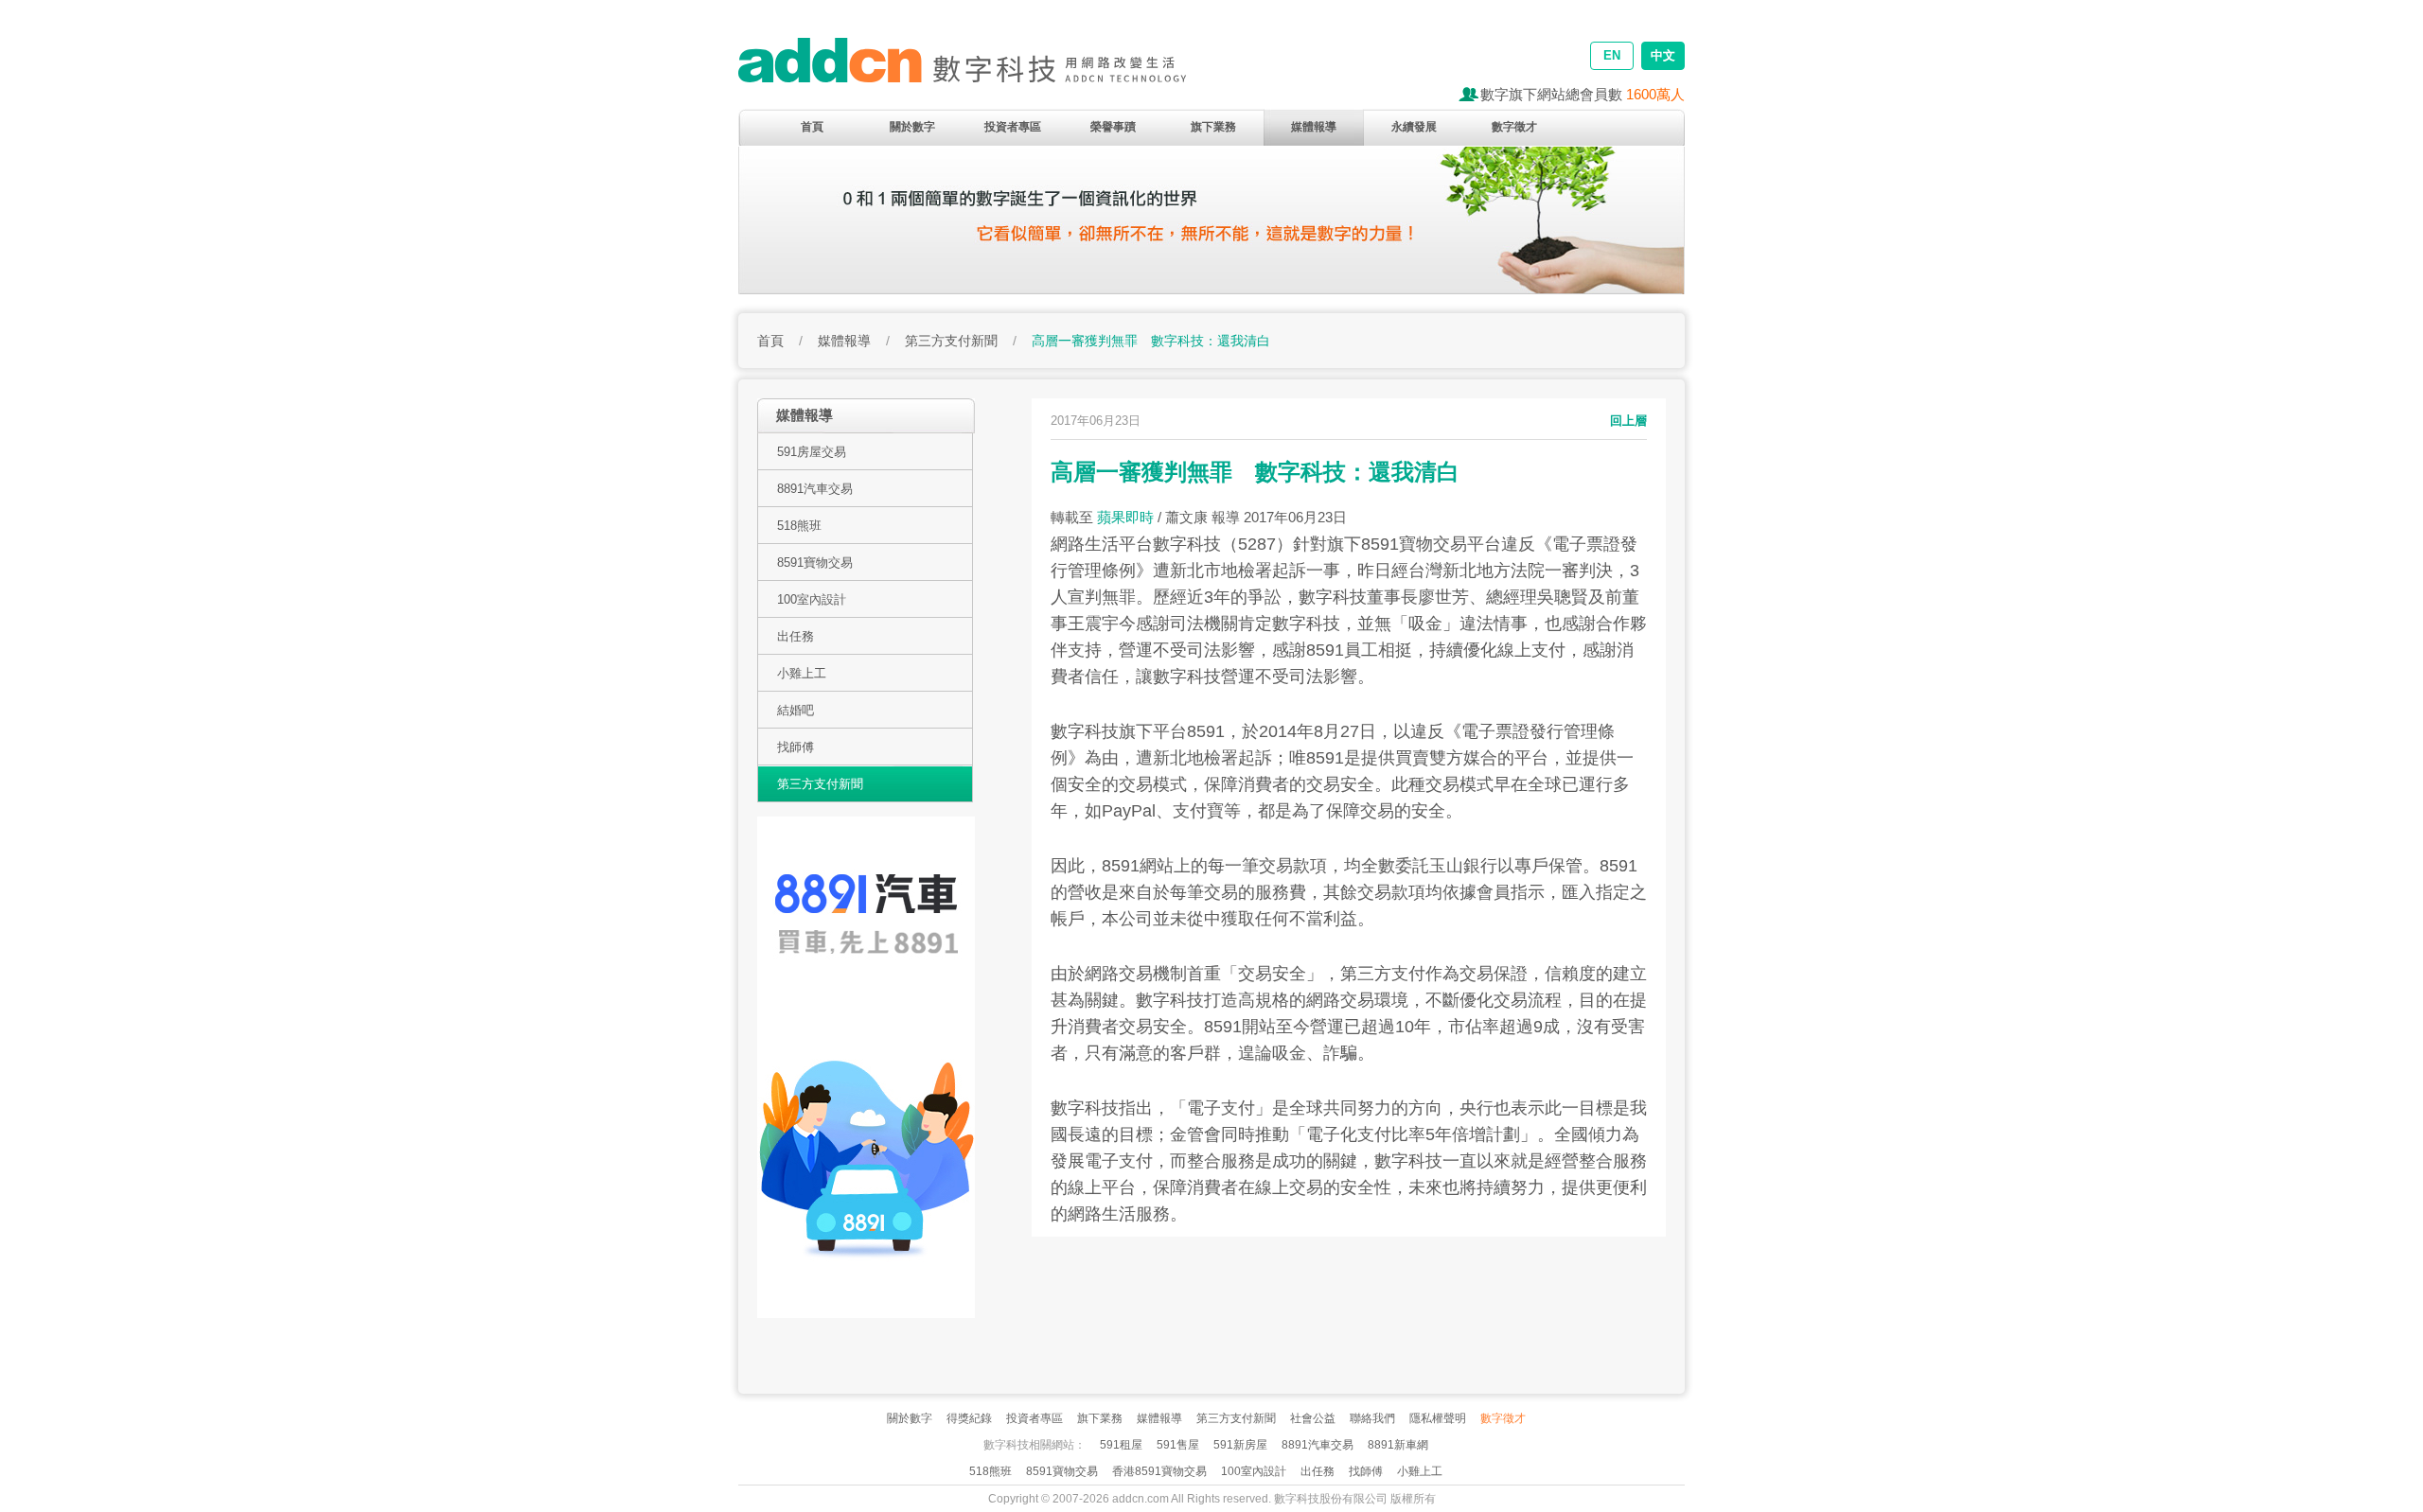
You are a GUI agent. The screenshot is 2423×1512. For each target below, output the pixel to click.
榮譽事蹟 (1113, 127)
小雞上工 (802, 673)
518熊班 (799, 526)
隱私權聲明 (1438, 1418)
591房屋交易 (812, 452)
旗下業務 (1213, 127)
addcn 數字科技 (984, 69)
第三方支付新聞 (951, 341)
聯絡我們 (1372, 1418)
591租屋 (1121, 1445)
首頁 (812, 127)
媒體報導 (1314, 127)
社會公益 (1313, 1418)
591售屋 (1178, 1445)
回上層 (1628, 421)
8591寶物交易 (815, 563)
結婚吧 (796, 710)
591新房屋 (1240, 1445)
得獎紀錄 (969, 1418)
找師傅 (796, 747)
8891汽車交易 (815, 489)
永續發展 (1414, 127)
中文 (1663, 55)
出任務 (796, 636)
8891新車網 (1398, 1445)
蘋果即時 (1125, 517)
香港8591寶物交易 (1159, 1471)
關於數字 (912, 127)
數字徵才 (1514, 127)
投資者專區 (1013, 127)
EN (1612, 55)
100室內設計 (812, 599)
